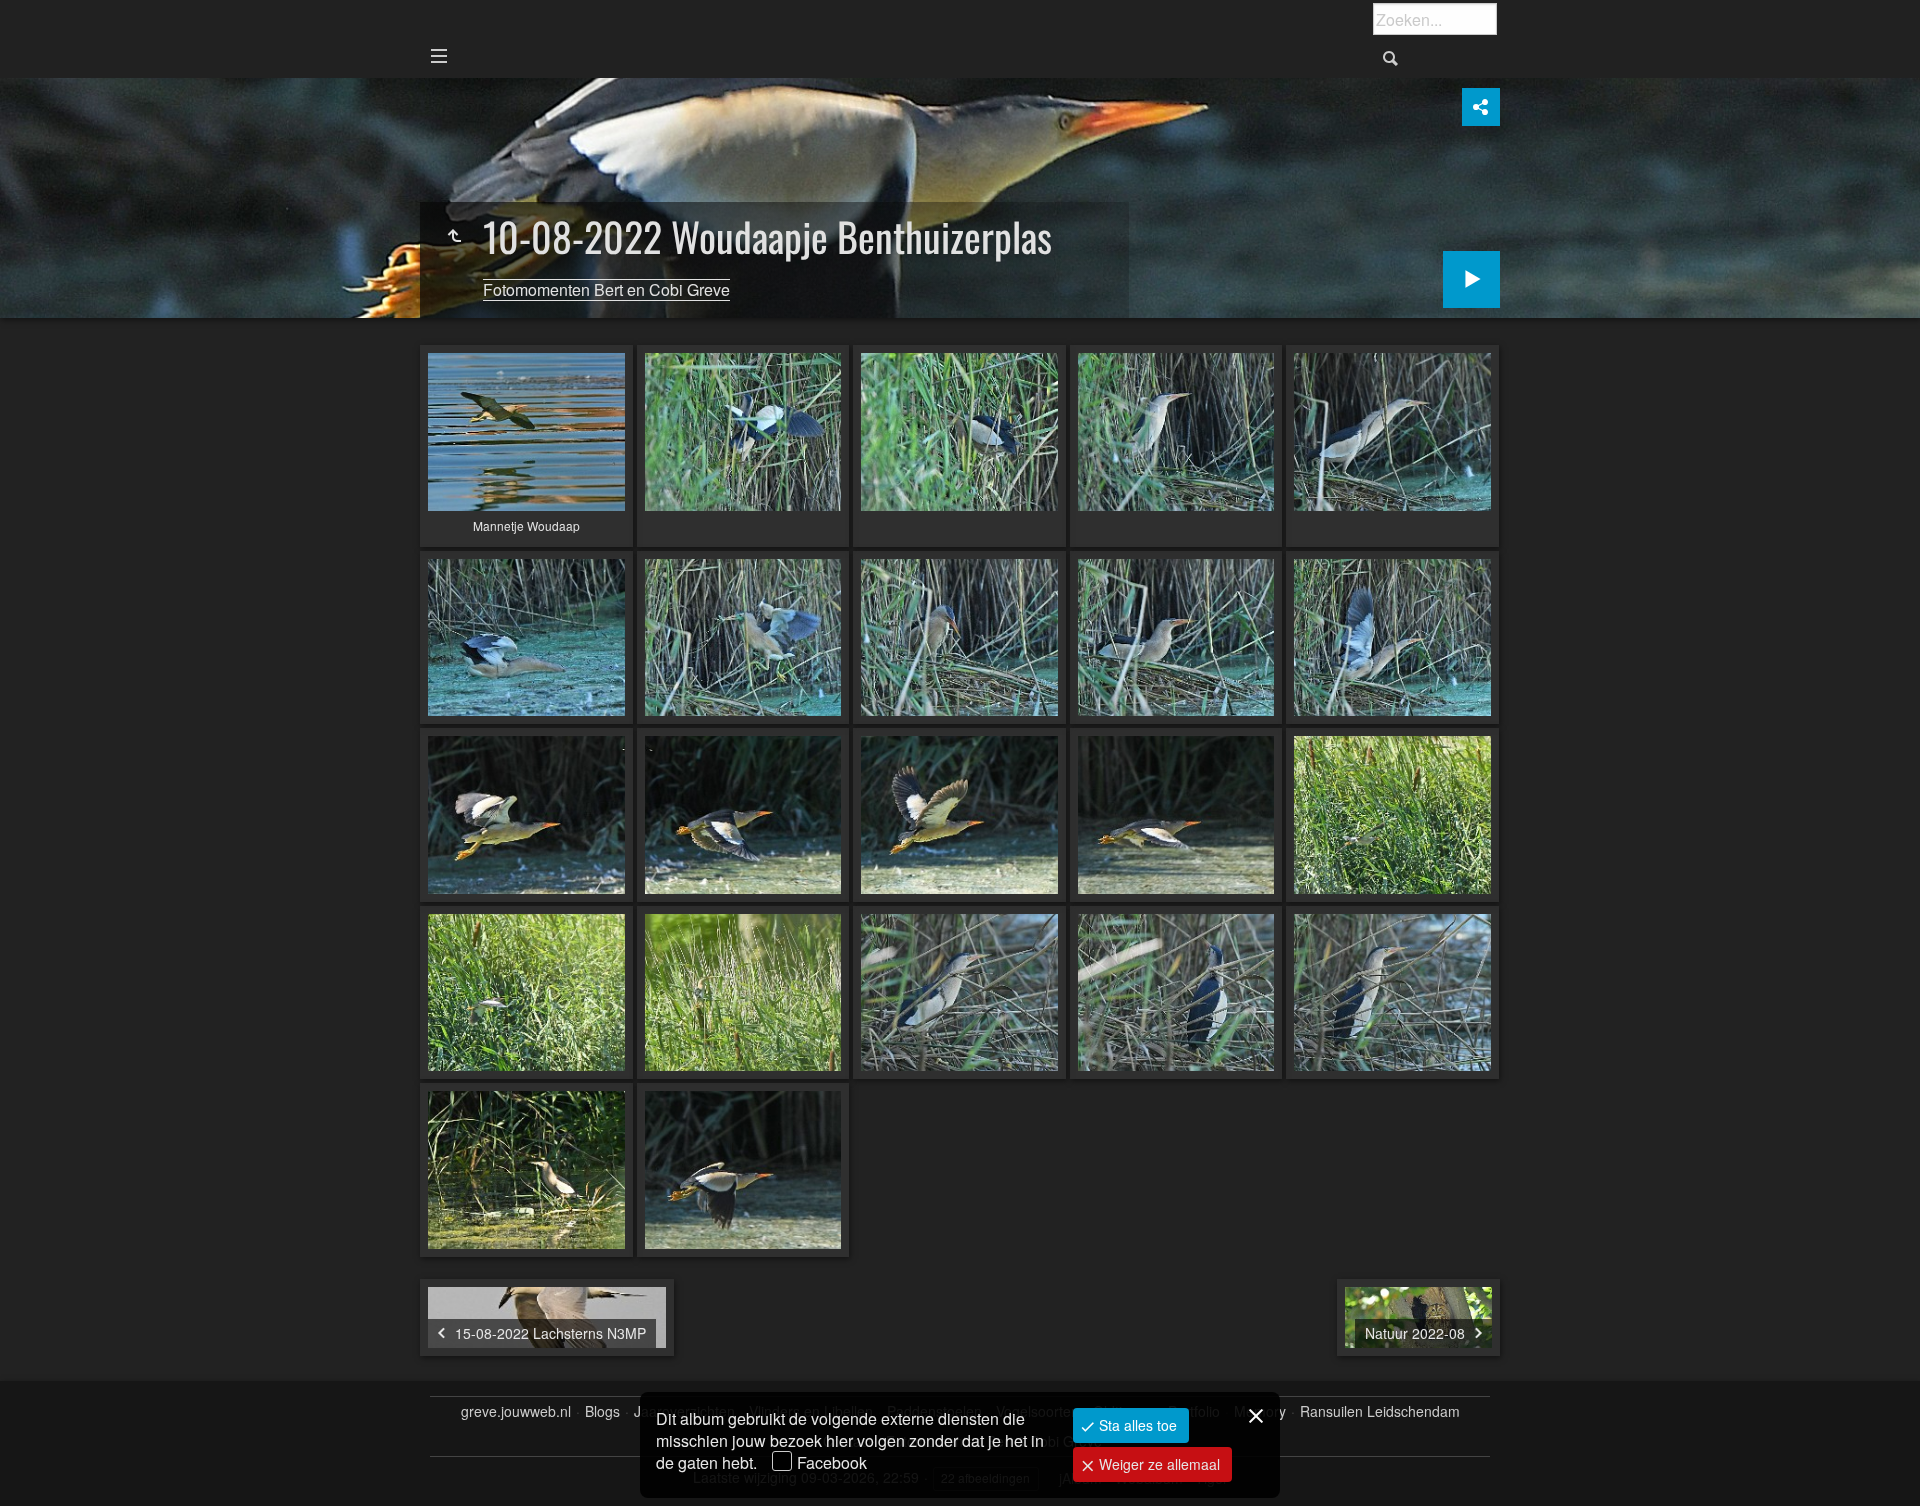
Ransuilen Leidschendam (1380, 1411)
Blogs (602, 1411)
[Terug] (454, 236)
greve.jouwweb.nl (516, 1411)
